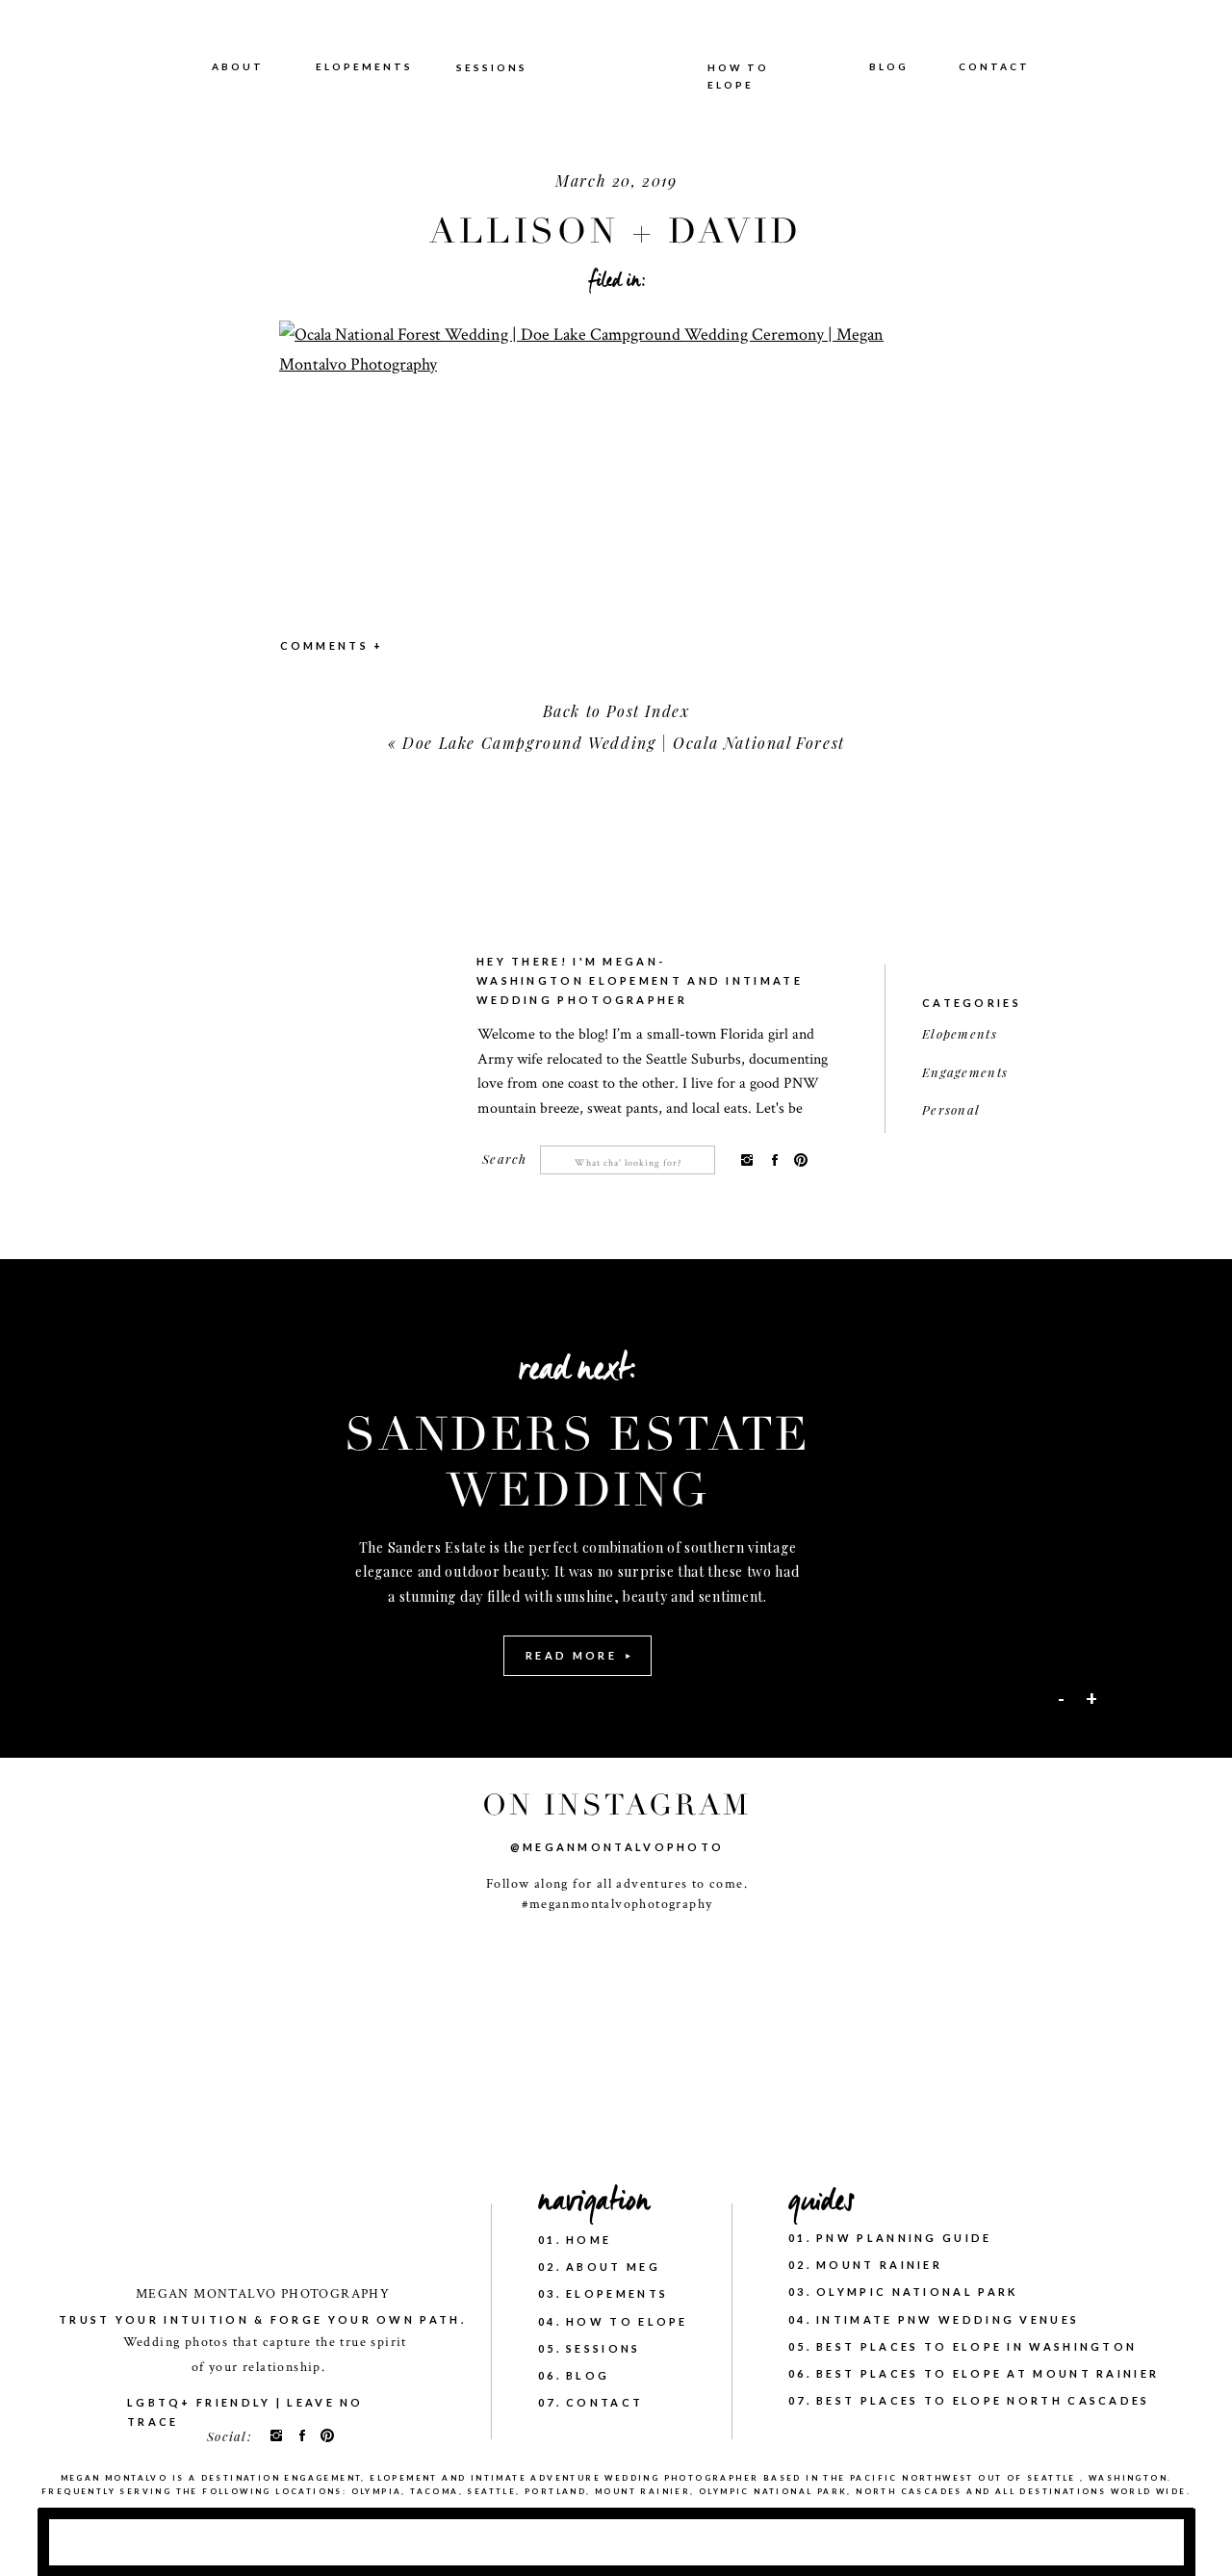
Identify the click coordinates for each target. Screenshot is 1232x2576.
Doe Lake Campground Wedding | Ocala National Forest (624, 743)
